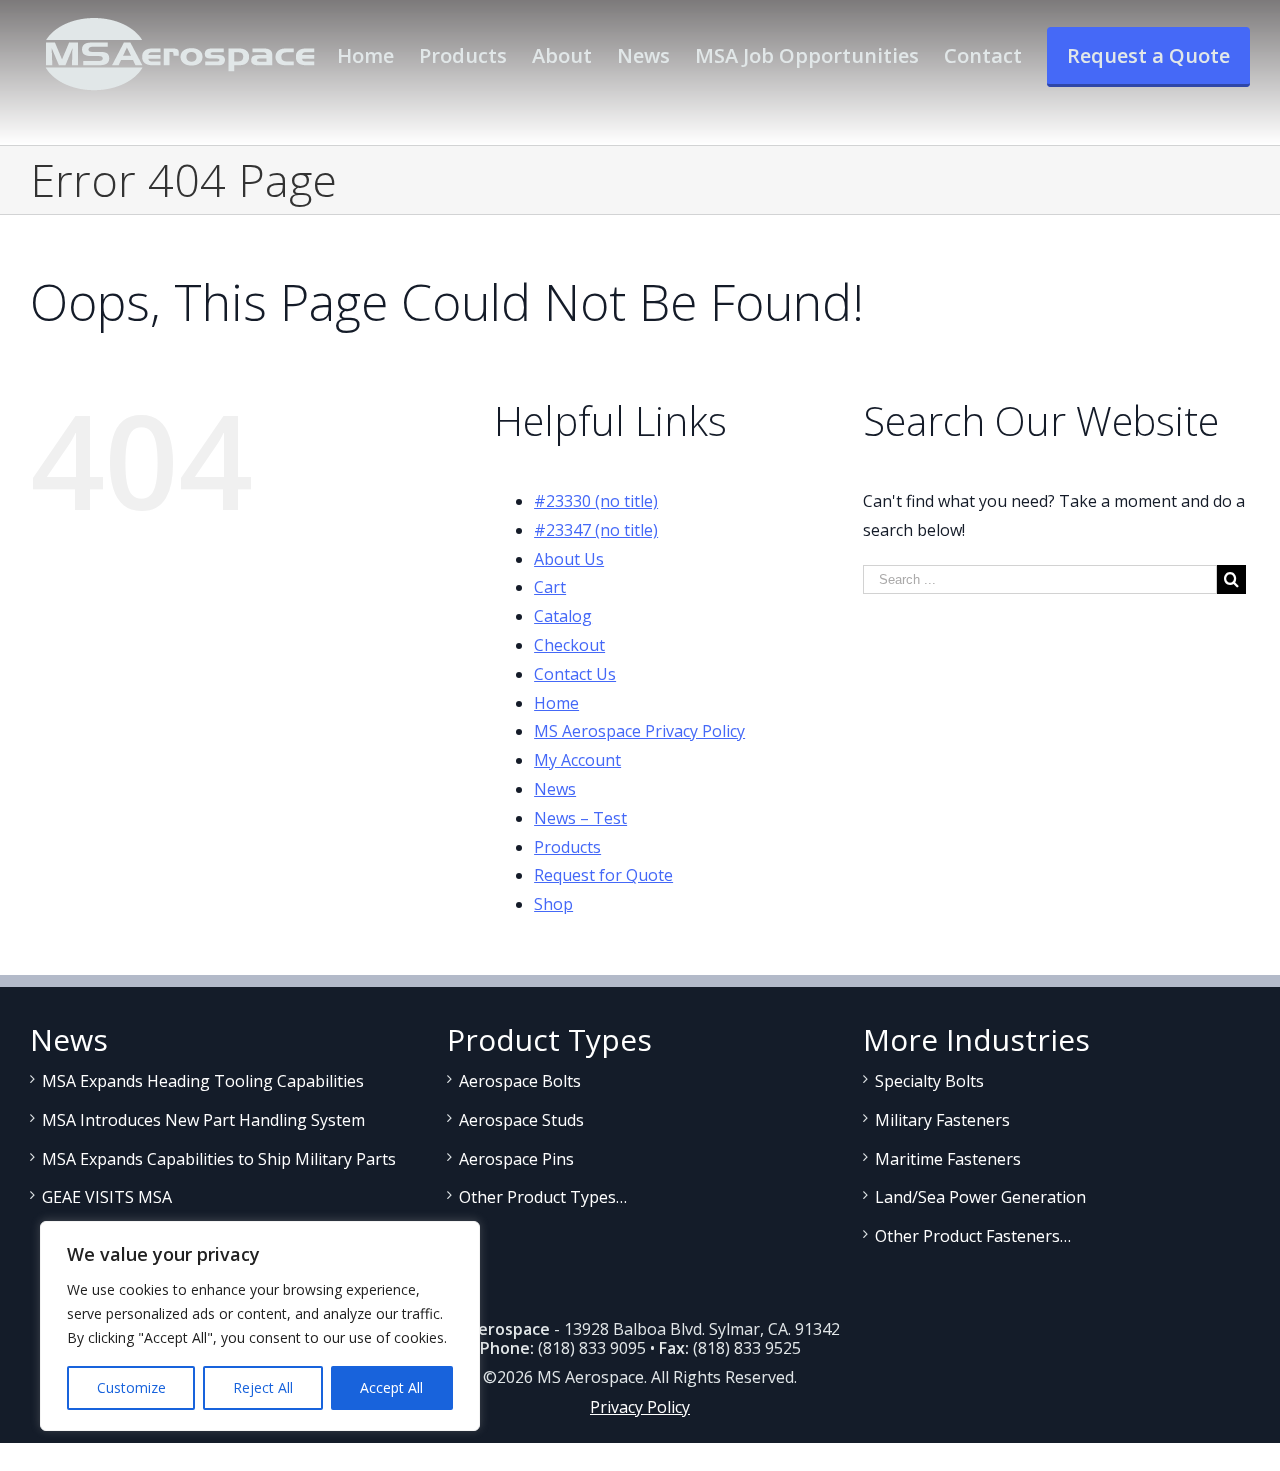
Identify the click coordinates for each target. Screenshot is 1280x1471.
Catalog (563, 616)
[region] (260, 1326)
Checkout (569, 645)
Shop (553, 904)
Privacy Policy (640, 1407)
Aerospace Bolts (520, 1081)
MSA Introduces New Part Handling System (203, 1120)
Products (567, 847)
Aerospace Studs (521, 1120)
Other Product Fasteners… (973, 1236)
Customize (131, 1387)
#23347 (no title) (596, 530)
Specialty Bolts (929, 1081)
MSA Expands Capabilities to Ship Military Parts (219, 1159)
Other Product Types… (543, 1197)
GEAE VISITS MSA (107, 1197)
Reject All (263, 1387)
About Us (569, 559)
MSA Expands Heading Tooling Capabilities (203, 1081)
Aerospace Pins (516, 1159)
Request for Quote (603, 875)
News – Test (580, 818)
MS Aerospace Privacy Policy (639, 731)
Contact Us (575, 674)
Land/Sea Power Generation (980, 1197)
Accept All (391, 1387)
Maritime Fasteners (948, 1159)
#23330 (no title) (596, 501)
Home (556, 703)
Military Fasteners (942, 1120)
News (555, 789)
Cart (550, 587)
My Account (577, 760)
